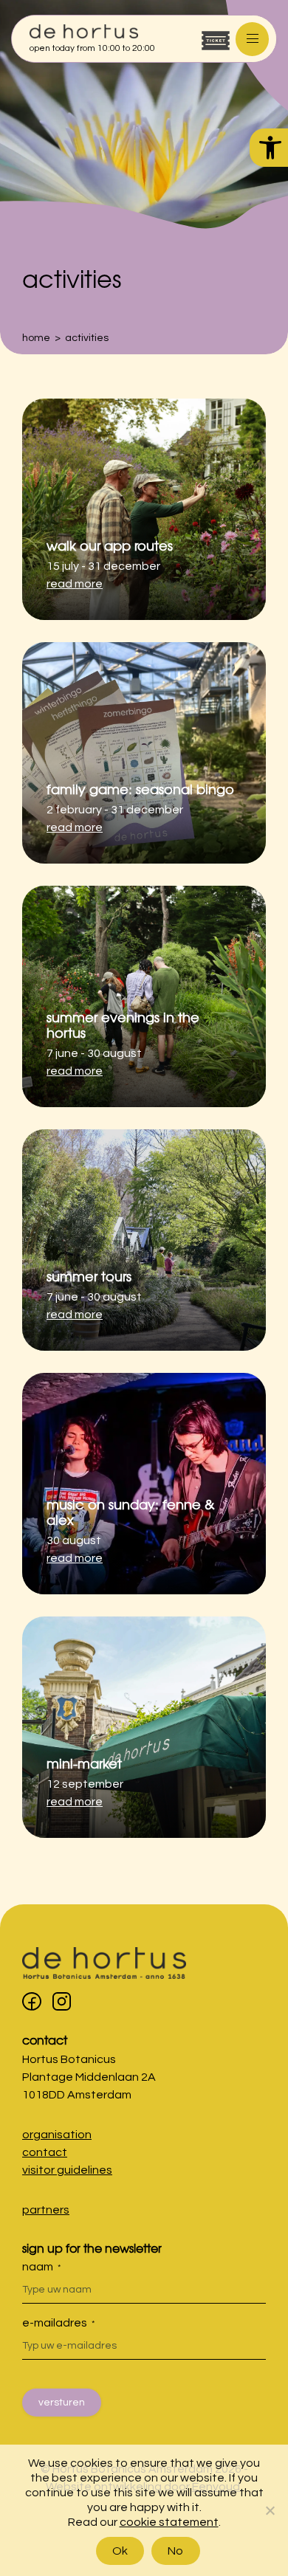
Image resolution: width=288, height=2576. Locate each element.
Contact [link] (45, 2039)
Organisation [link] (57, 2135)
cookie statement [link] (169, 2522)
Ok (120, 2551)
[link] (269, 148)
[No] (270, 2510)
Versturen (62, 2403)
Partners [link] (46, 2210)
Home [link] (36, 338)
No (176, 2551)
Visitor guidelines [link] (67, 2170)
